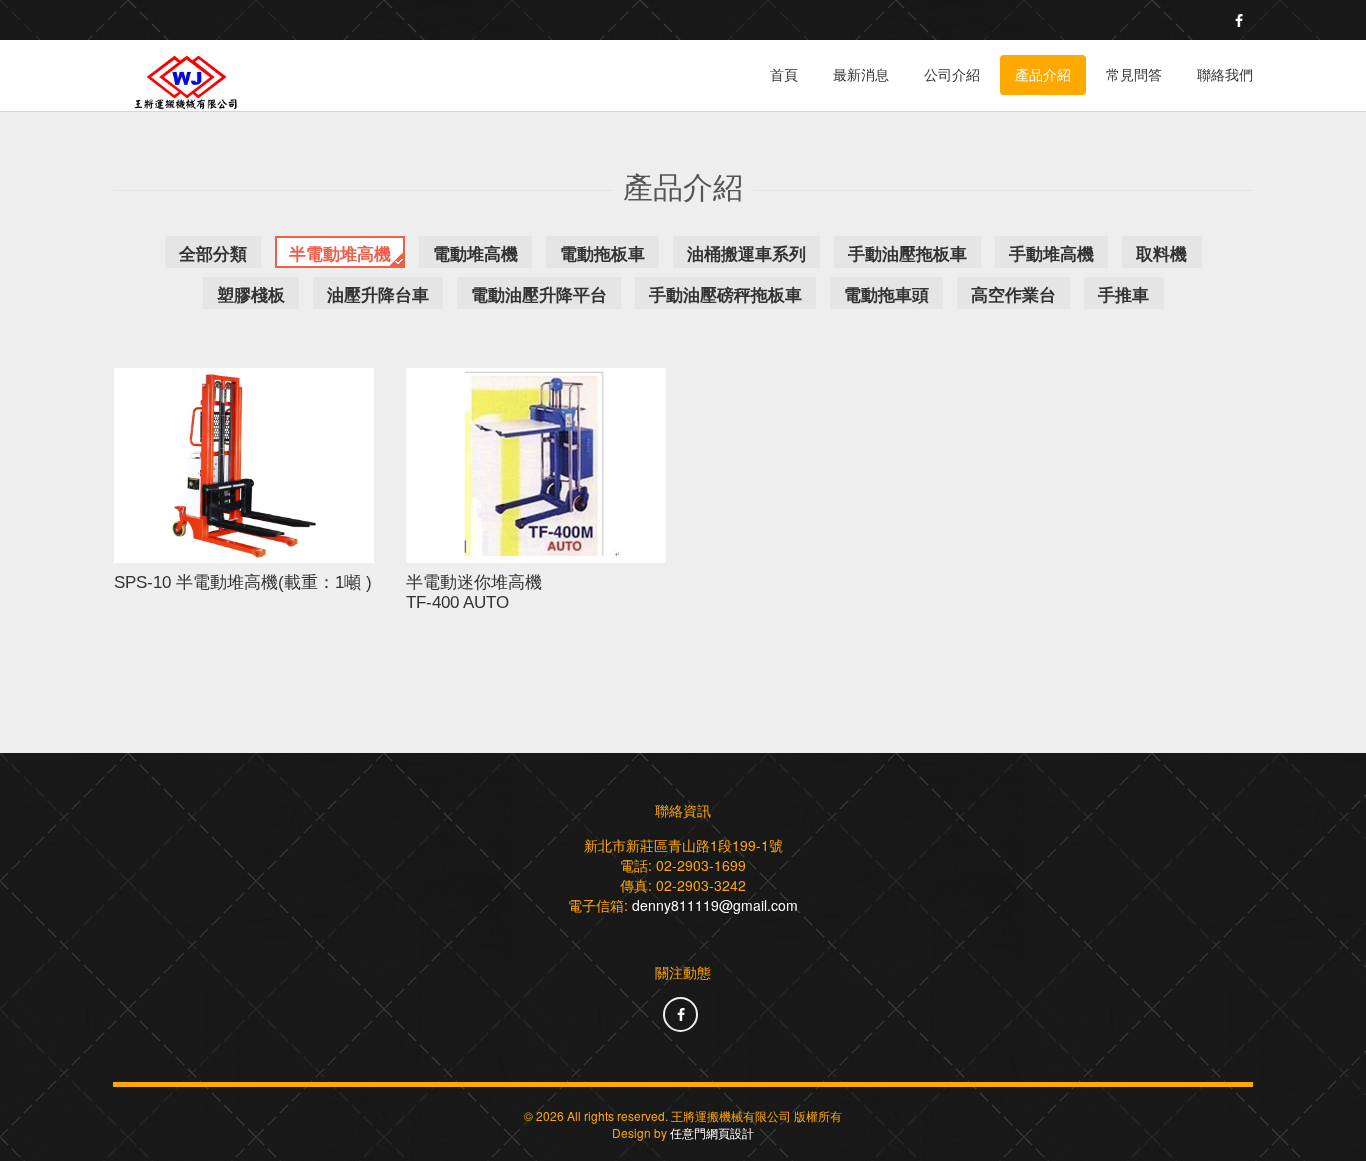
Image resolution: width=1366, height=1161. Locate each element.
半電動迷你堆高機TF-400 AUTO (474, 592)
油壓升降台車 (378, 294)
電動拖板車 (602, 253)
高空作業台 (1013, 294)
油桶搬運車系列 (746, 253)
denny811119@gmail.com (715, 905)
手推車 (1123, 294)
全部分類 (213, 253)
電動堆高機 (475, 253)
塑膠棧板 (251, 294)
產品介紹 (1043, 75)
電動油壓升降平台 (539, 294)
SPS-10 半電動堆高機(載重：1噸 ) (243, 582)
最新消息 (861, 75)
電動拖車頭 (886, 294)
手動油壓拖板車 (907, 253)
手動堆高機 (1051, 253)
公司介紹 (952, 75)
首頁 (784, 75)
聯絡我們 (1225, 75)
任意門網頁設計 (712, 1132)
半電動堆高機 (340, 253)
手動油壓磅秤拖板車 (725, 294)
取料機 (1161, 253)
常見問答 (1134, 75)
